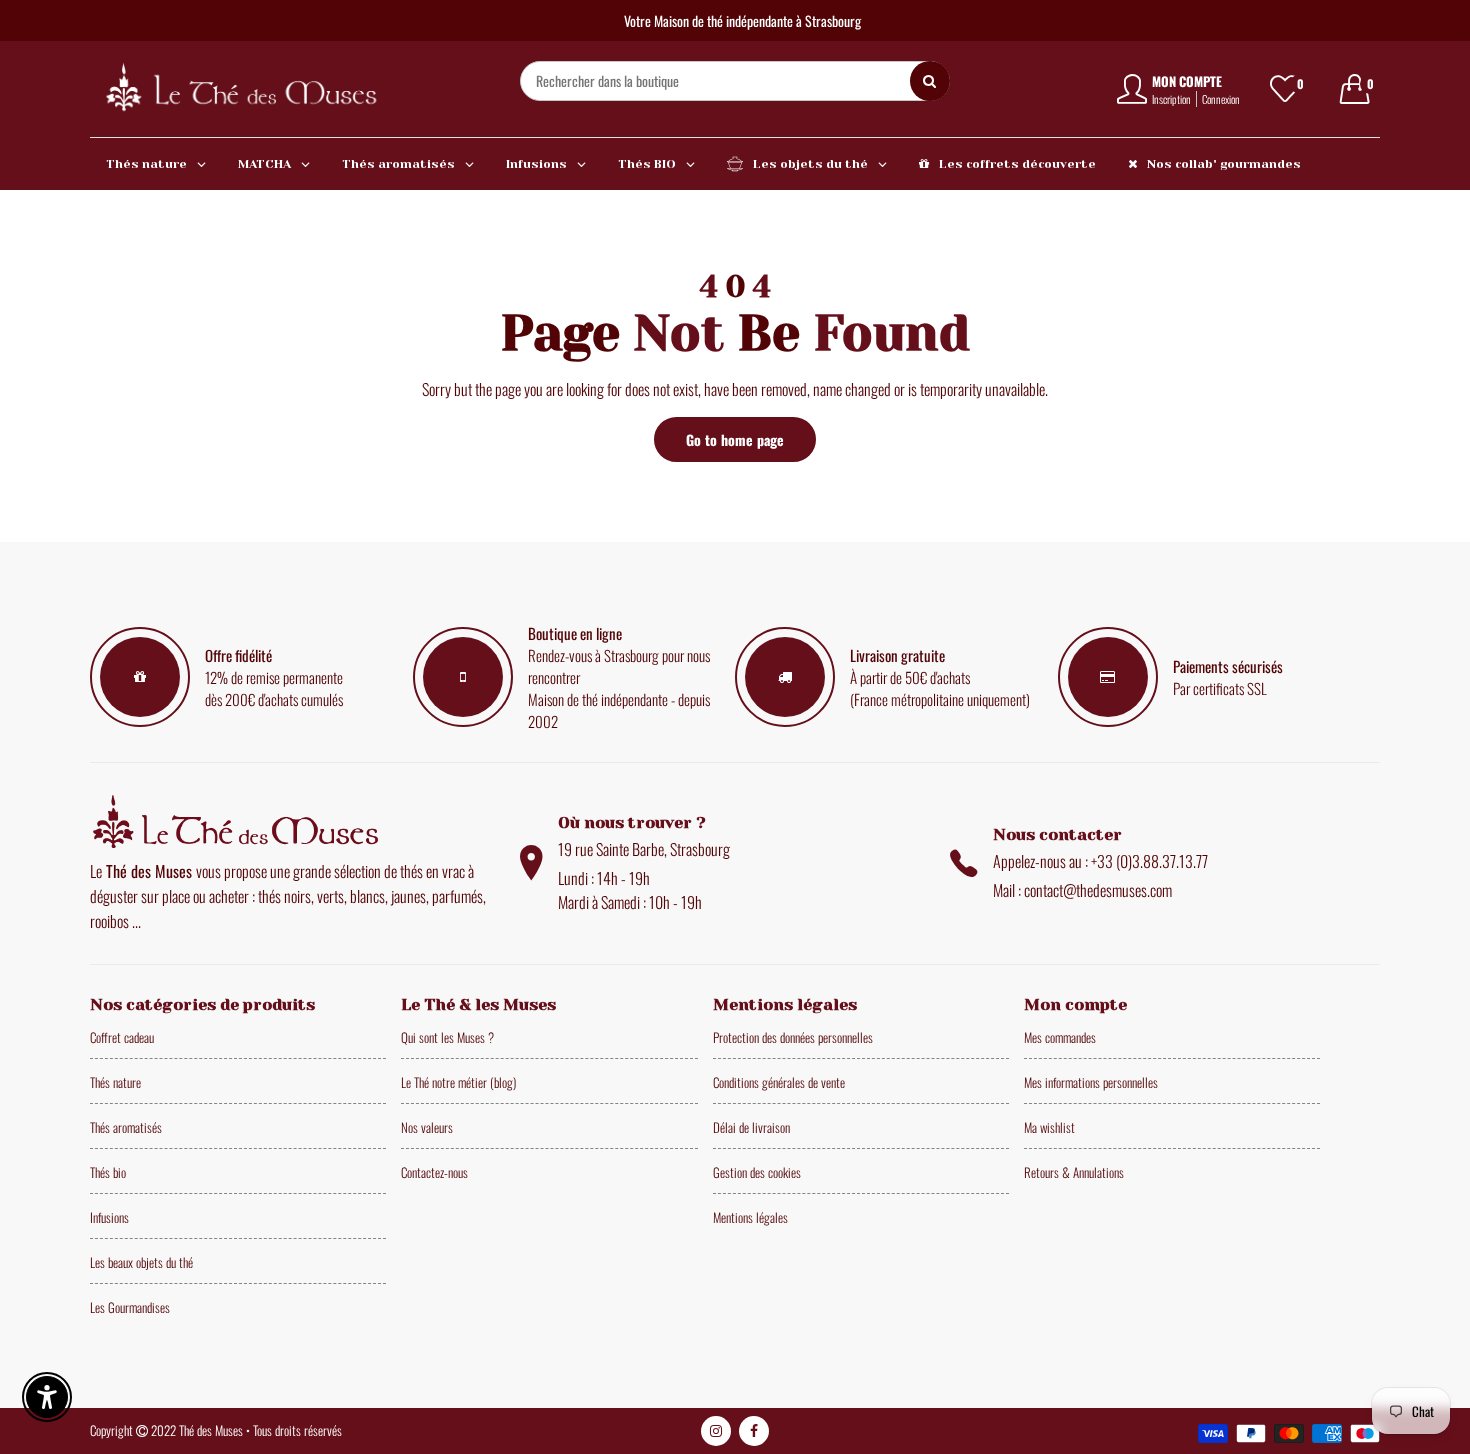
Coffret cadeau (122, 1037)
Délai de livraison (751, 1127)
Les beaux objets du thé (141, 1262)
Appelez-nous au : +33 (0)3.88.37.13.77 (1100, 861)
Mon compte (1187, 81)
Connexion (1221, 99)
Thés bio (108, 1172)
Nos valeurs (427, 1127)
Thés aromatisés (126, 1127)
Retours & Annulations (1074, 1172)
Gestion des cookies (757, 1172)
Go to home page (735, 439)
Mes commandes (1060, 1037)
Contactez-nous (434, 1172)
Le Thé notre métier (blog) (458, 1082)
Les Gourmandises (130, 1307)
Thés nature (115, 1082)
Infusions (109, 1217)
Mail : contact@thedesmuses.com (1082, 890)
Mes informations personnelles (1091, 1082)
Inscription (1171, 99)
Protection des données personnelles (793, 1037)
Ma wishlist (1049, 1127)
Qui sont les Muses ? (447, 1037)
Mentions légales (750, 1217)
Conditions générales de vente (779, 1082)
